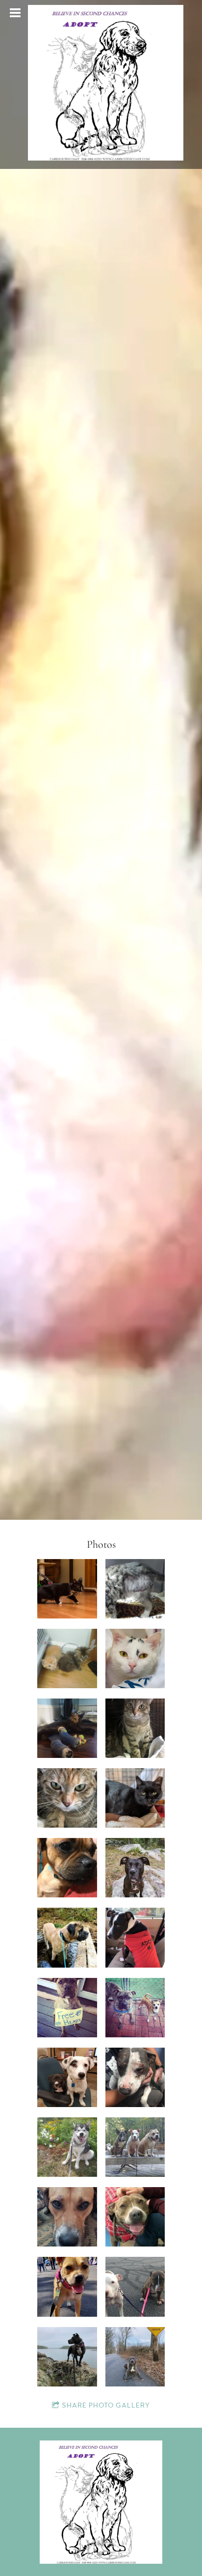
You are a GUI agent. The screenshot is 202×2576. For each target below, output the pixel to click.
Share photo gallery (106, 2406)
